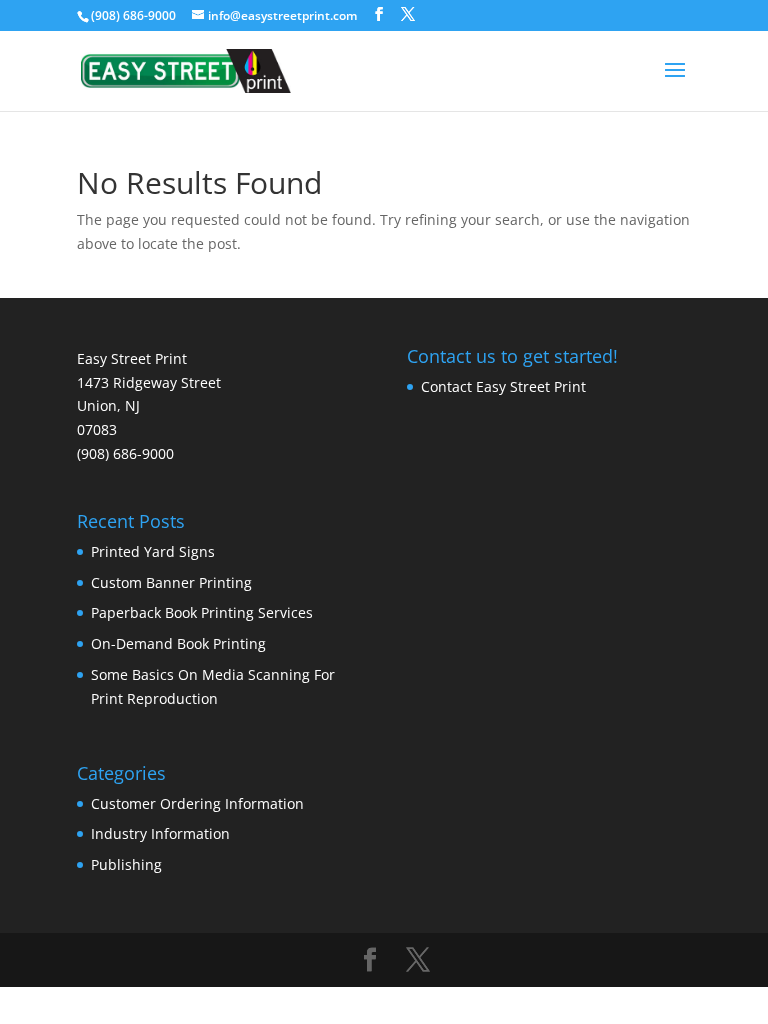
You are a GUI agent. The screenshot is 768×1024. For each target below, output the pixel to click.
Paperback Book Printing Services (202, 612)
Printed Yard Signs (153, 551)
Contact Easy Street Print (503, 386)
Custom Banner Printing (171, 582)
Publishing (126, 864)
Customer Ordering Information (197, 803)
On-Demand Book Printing (178, 643)
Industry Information (160, 833)
